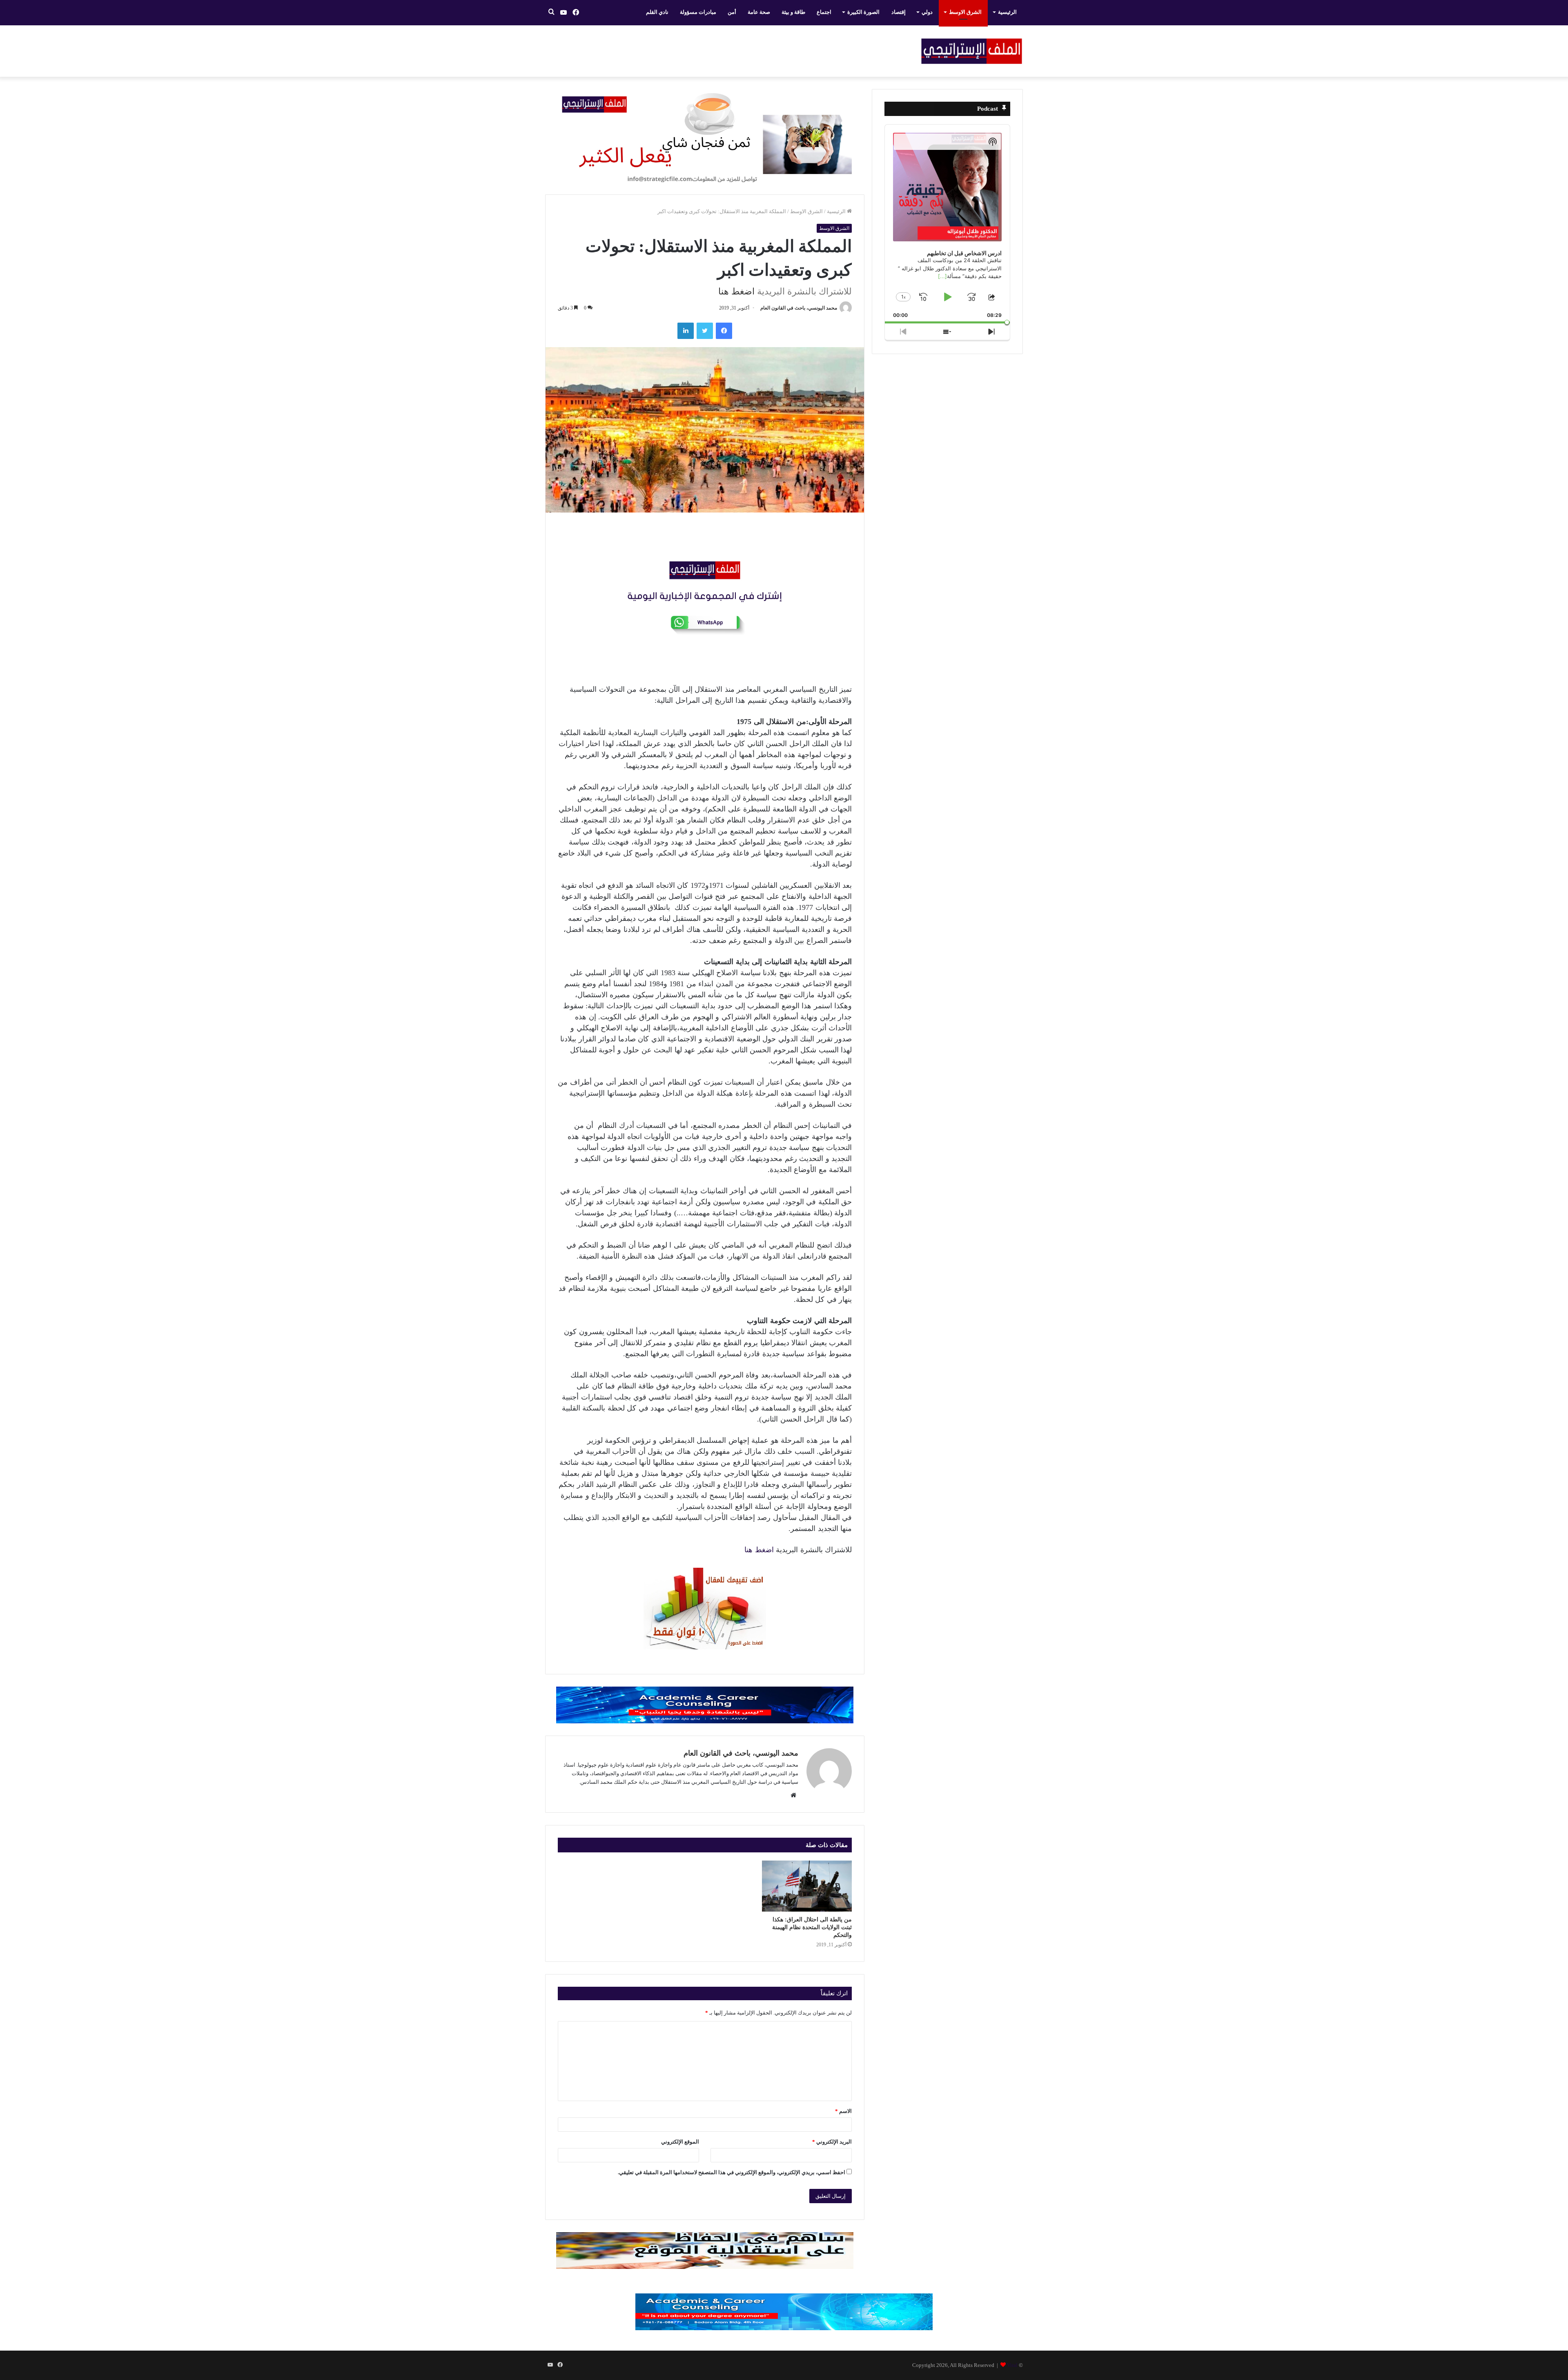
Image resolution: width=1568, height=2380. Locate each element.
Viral (1012, 2365)
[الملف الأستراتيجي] (972, 51)
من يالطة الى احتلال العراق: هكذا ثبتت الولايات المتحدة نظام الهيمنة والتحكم (812, 1927)
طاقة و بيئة (793, 12)
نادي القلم (657, 12)
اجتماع (824, 12)
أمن (732, 12)
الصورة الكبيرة (863, 12)
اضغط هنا (736, 291)
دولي (927, 12)
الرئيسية (1007, 12)
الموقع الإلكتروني (680, 2142)
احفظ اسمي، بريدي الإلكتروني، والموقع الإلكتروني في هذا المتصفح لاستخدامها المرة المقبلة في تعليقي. (732, 2172)
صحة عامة (759, 12)
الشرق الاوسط (965, 12)
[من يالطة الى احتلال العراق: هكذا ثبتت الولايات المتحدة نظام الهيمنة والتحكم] (807, 1886)
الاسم (843, 2111)
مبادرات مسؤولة (698, 12)
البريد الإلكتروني (832, 2142)
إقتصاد (899, 12)
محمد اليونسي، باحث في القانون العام (799, 308)
